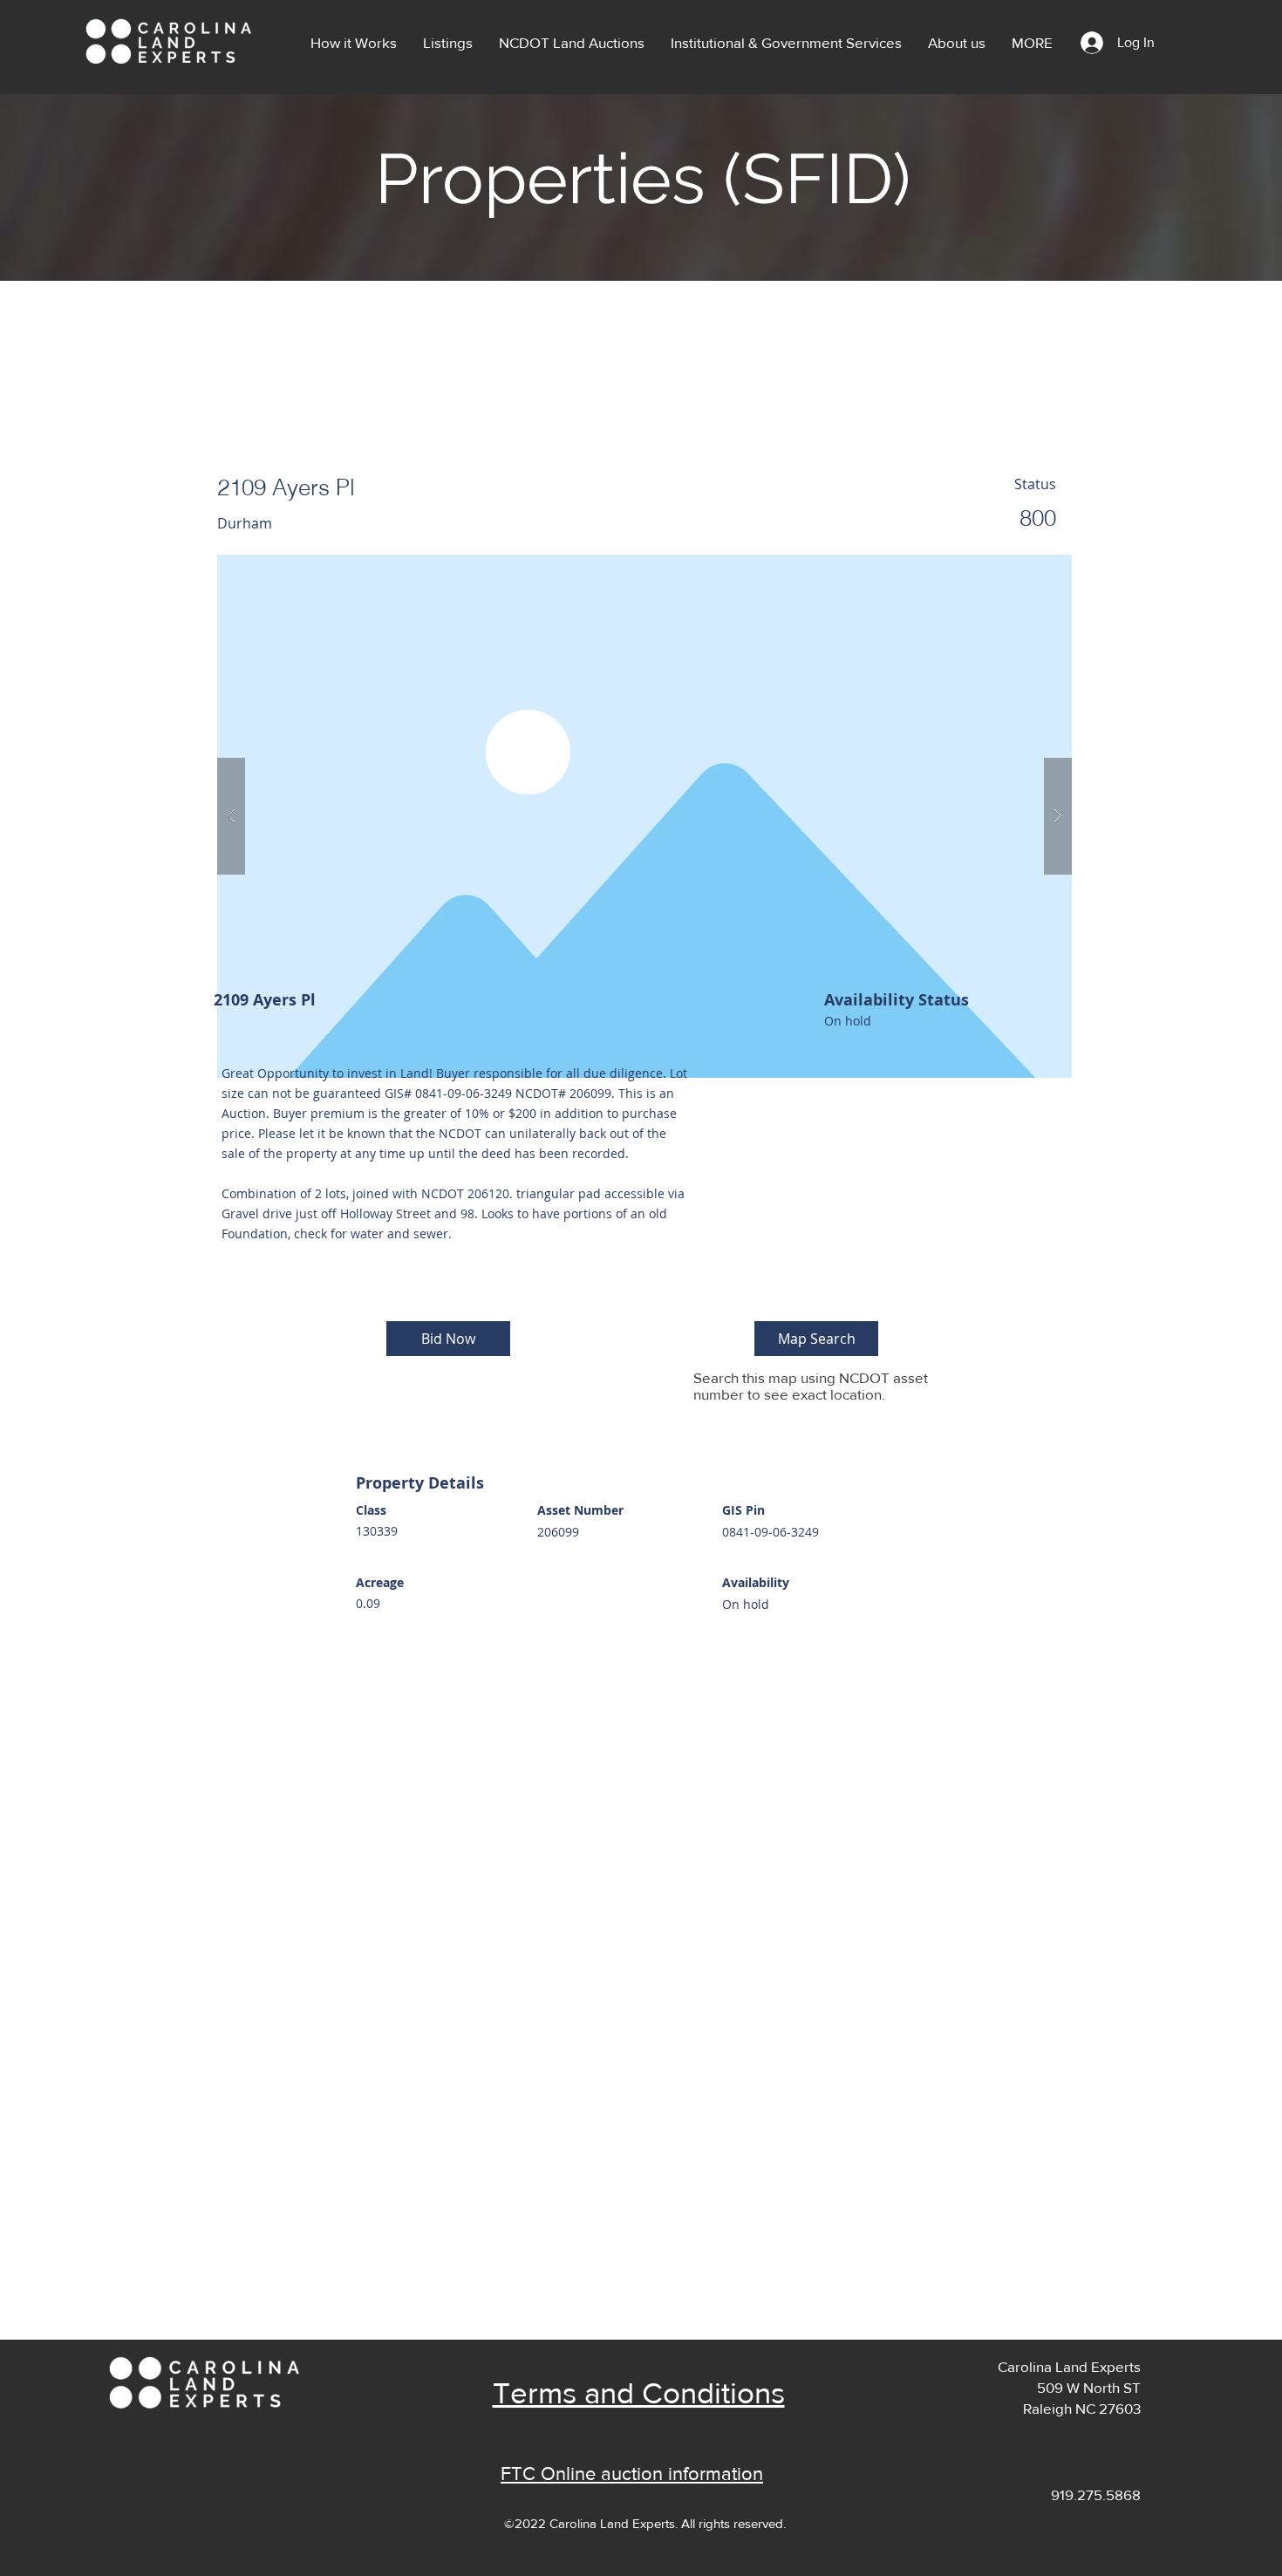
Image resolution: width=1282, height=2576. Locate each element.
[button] (448, 43)
